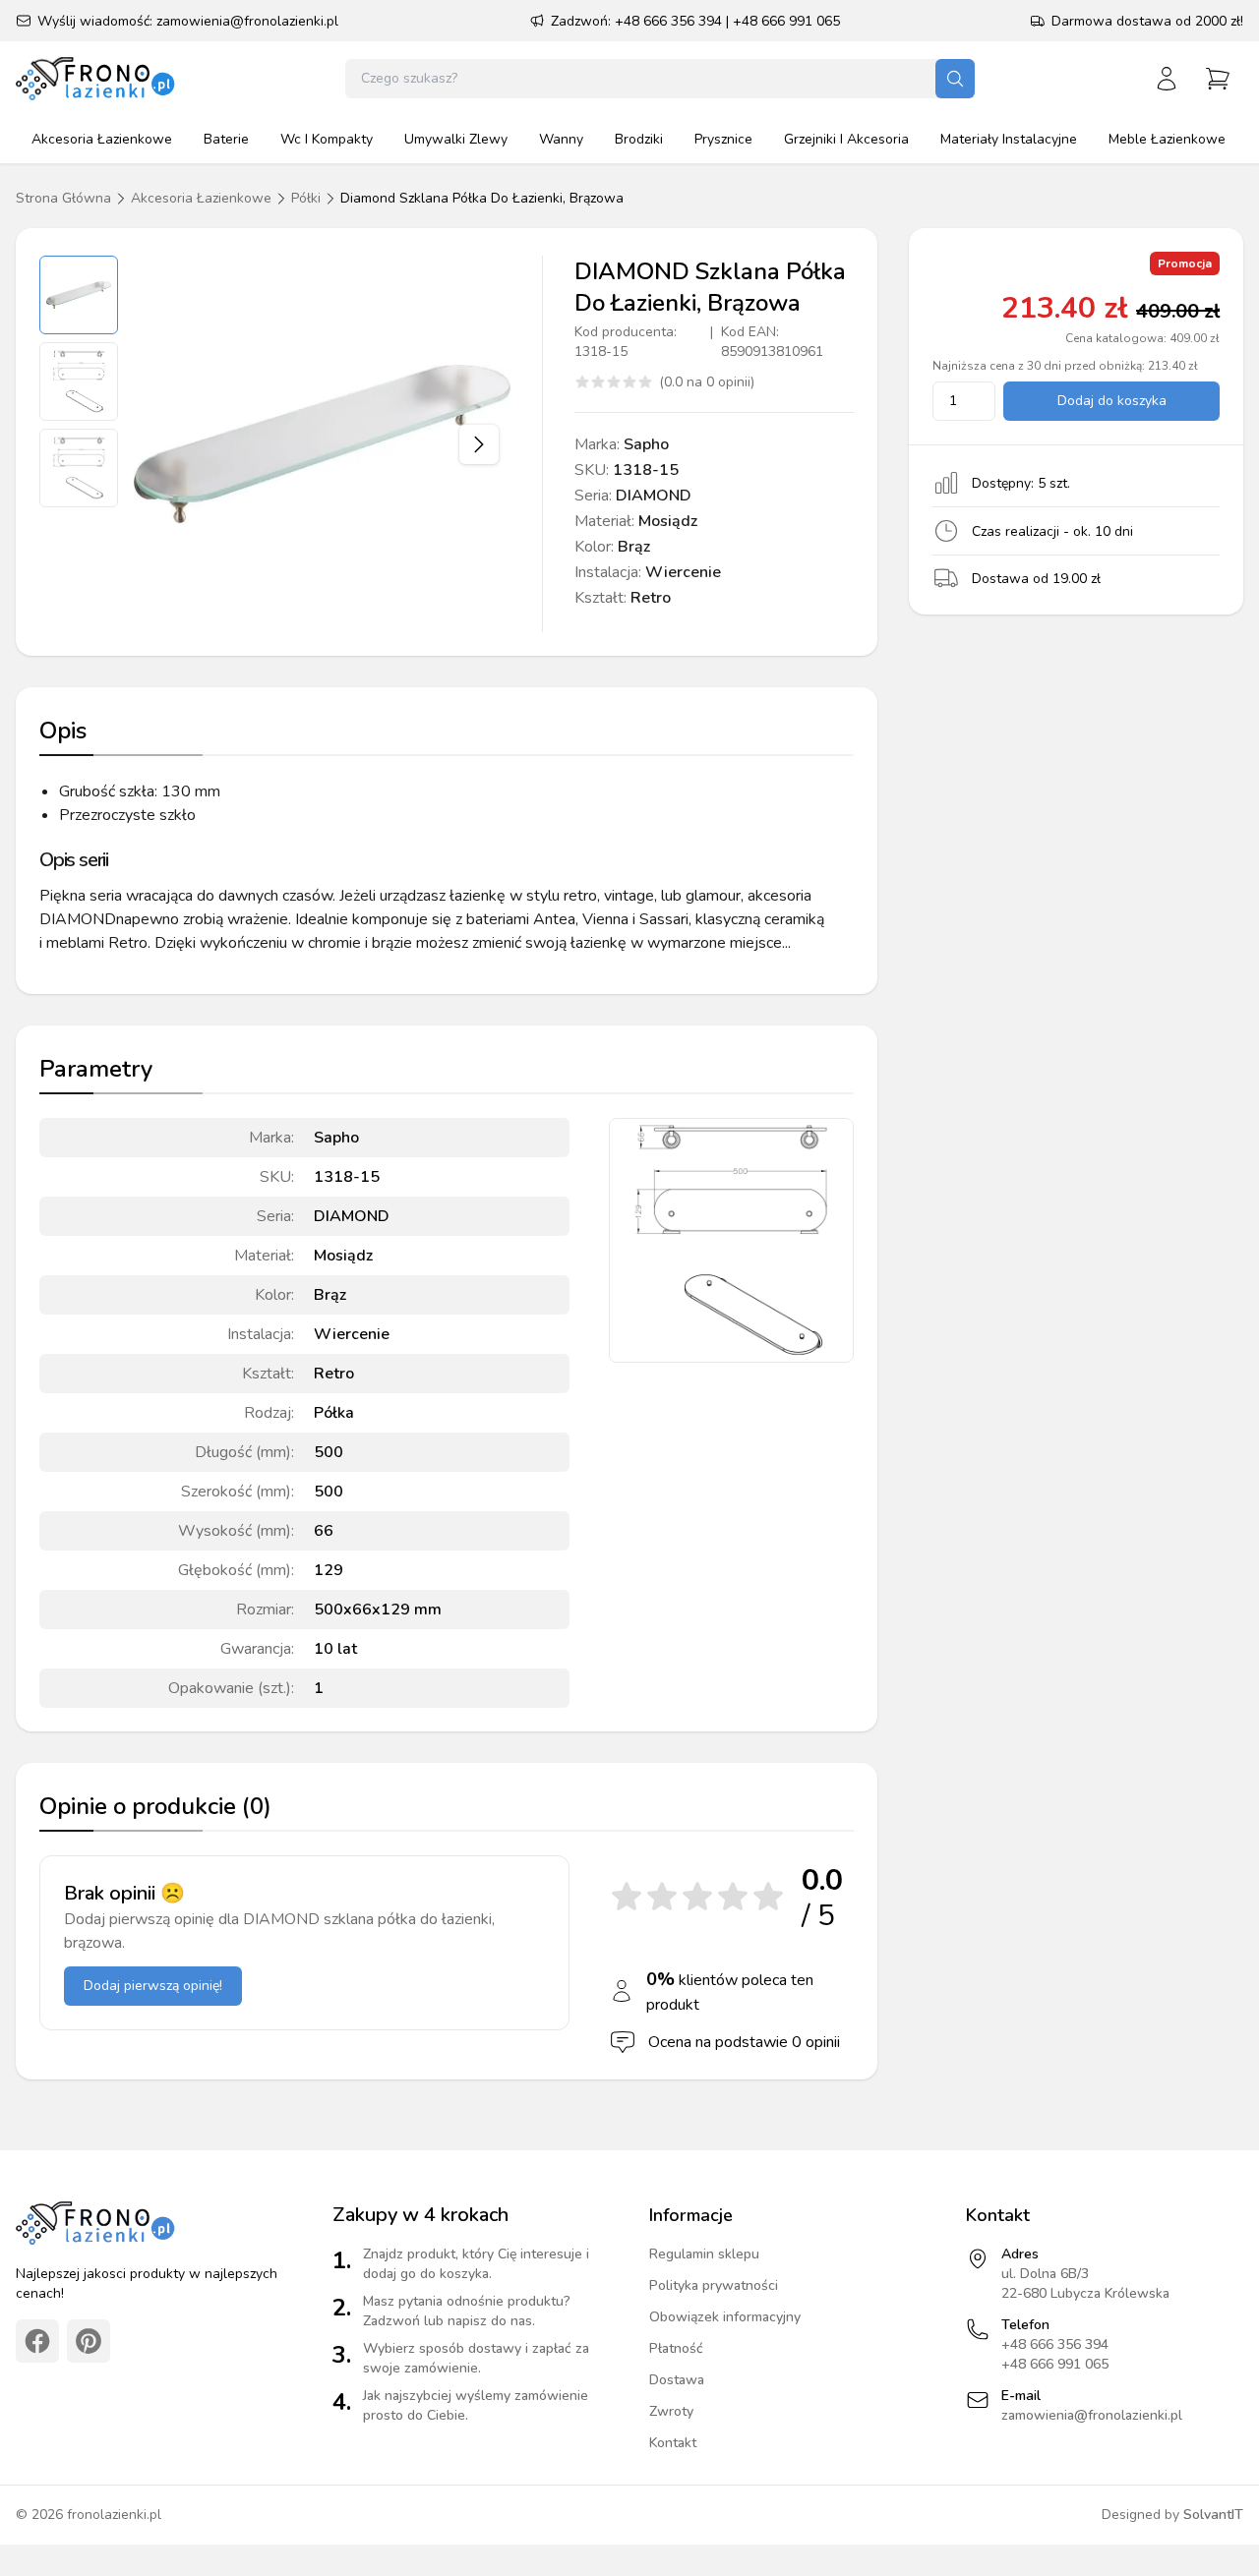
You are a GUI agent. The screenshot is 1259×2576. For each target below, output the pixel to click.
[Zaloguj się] (1167, 79)
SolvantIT (1213, 2515)
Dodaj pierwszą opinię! (153, 1986)
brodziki (639, 139)
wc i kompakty (327, 139)
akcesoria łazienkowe (102, 139)
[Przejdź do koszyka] (1218, 79)
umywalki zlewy (456, 139)
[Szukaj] (955, 79)
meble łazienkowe (1167, 139)
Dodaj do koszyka (1112, 401)
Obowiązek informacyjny (725, 2317)
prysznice (723, 139)
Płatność (676, 2348)
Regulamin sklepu (704, 2254)
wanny (561, 139)
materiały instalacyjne (1009, 139)
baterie (226, 139)
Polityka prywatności (714, 2285)
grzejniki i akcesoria (846, 139)
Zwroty (671, 2411)
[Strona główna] (97, 79)
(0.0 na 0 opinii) (707, 382)
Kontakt (673, 2443)
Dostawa (677, 2380)
